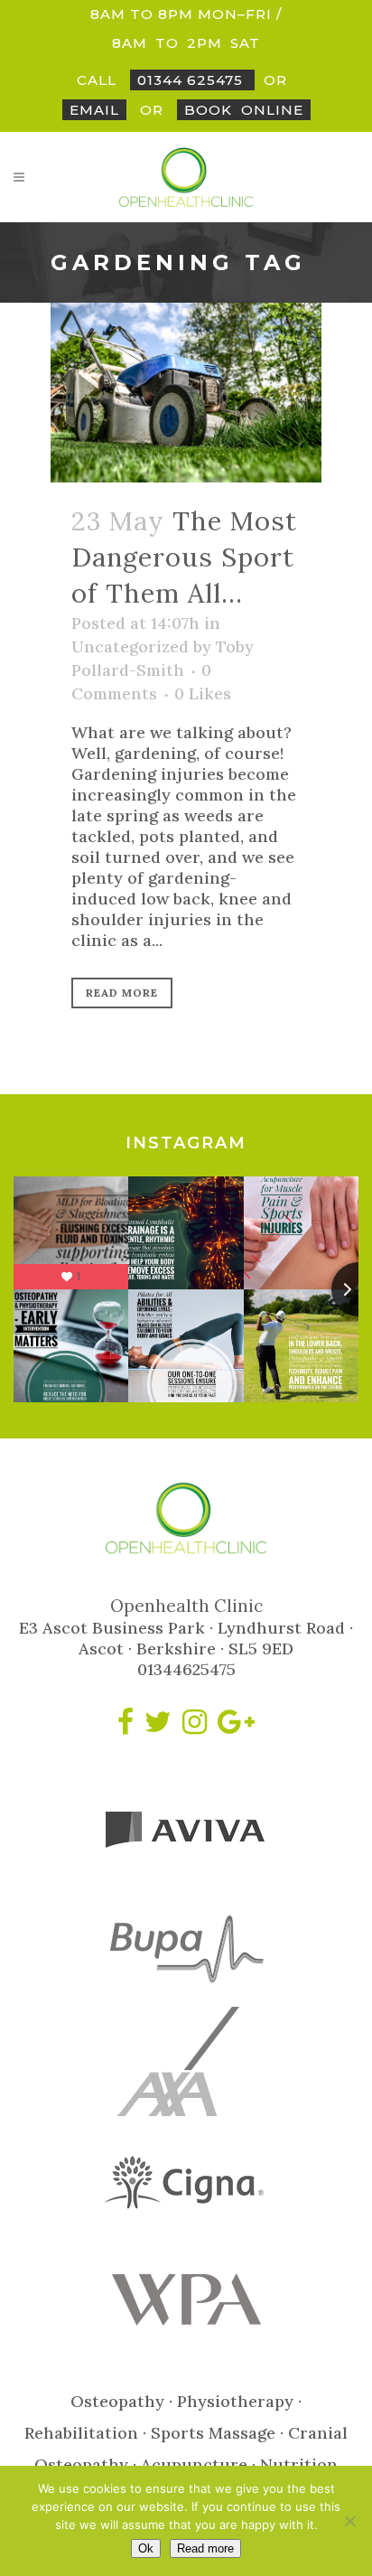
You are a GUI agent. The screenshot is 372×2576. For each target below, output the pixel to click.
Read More (122, 993)
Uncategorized (130, 646)
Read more (205, 2548)
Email (94, 110)
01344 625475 (192, 80)
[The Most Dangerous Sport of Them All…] (186, 393)
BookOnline (244, 110)
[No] (349, 2521)
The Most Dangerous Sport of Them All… (184, 557)
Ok (146, 2548)
